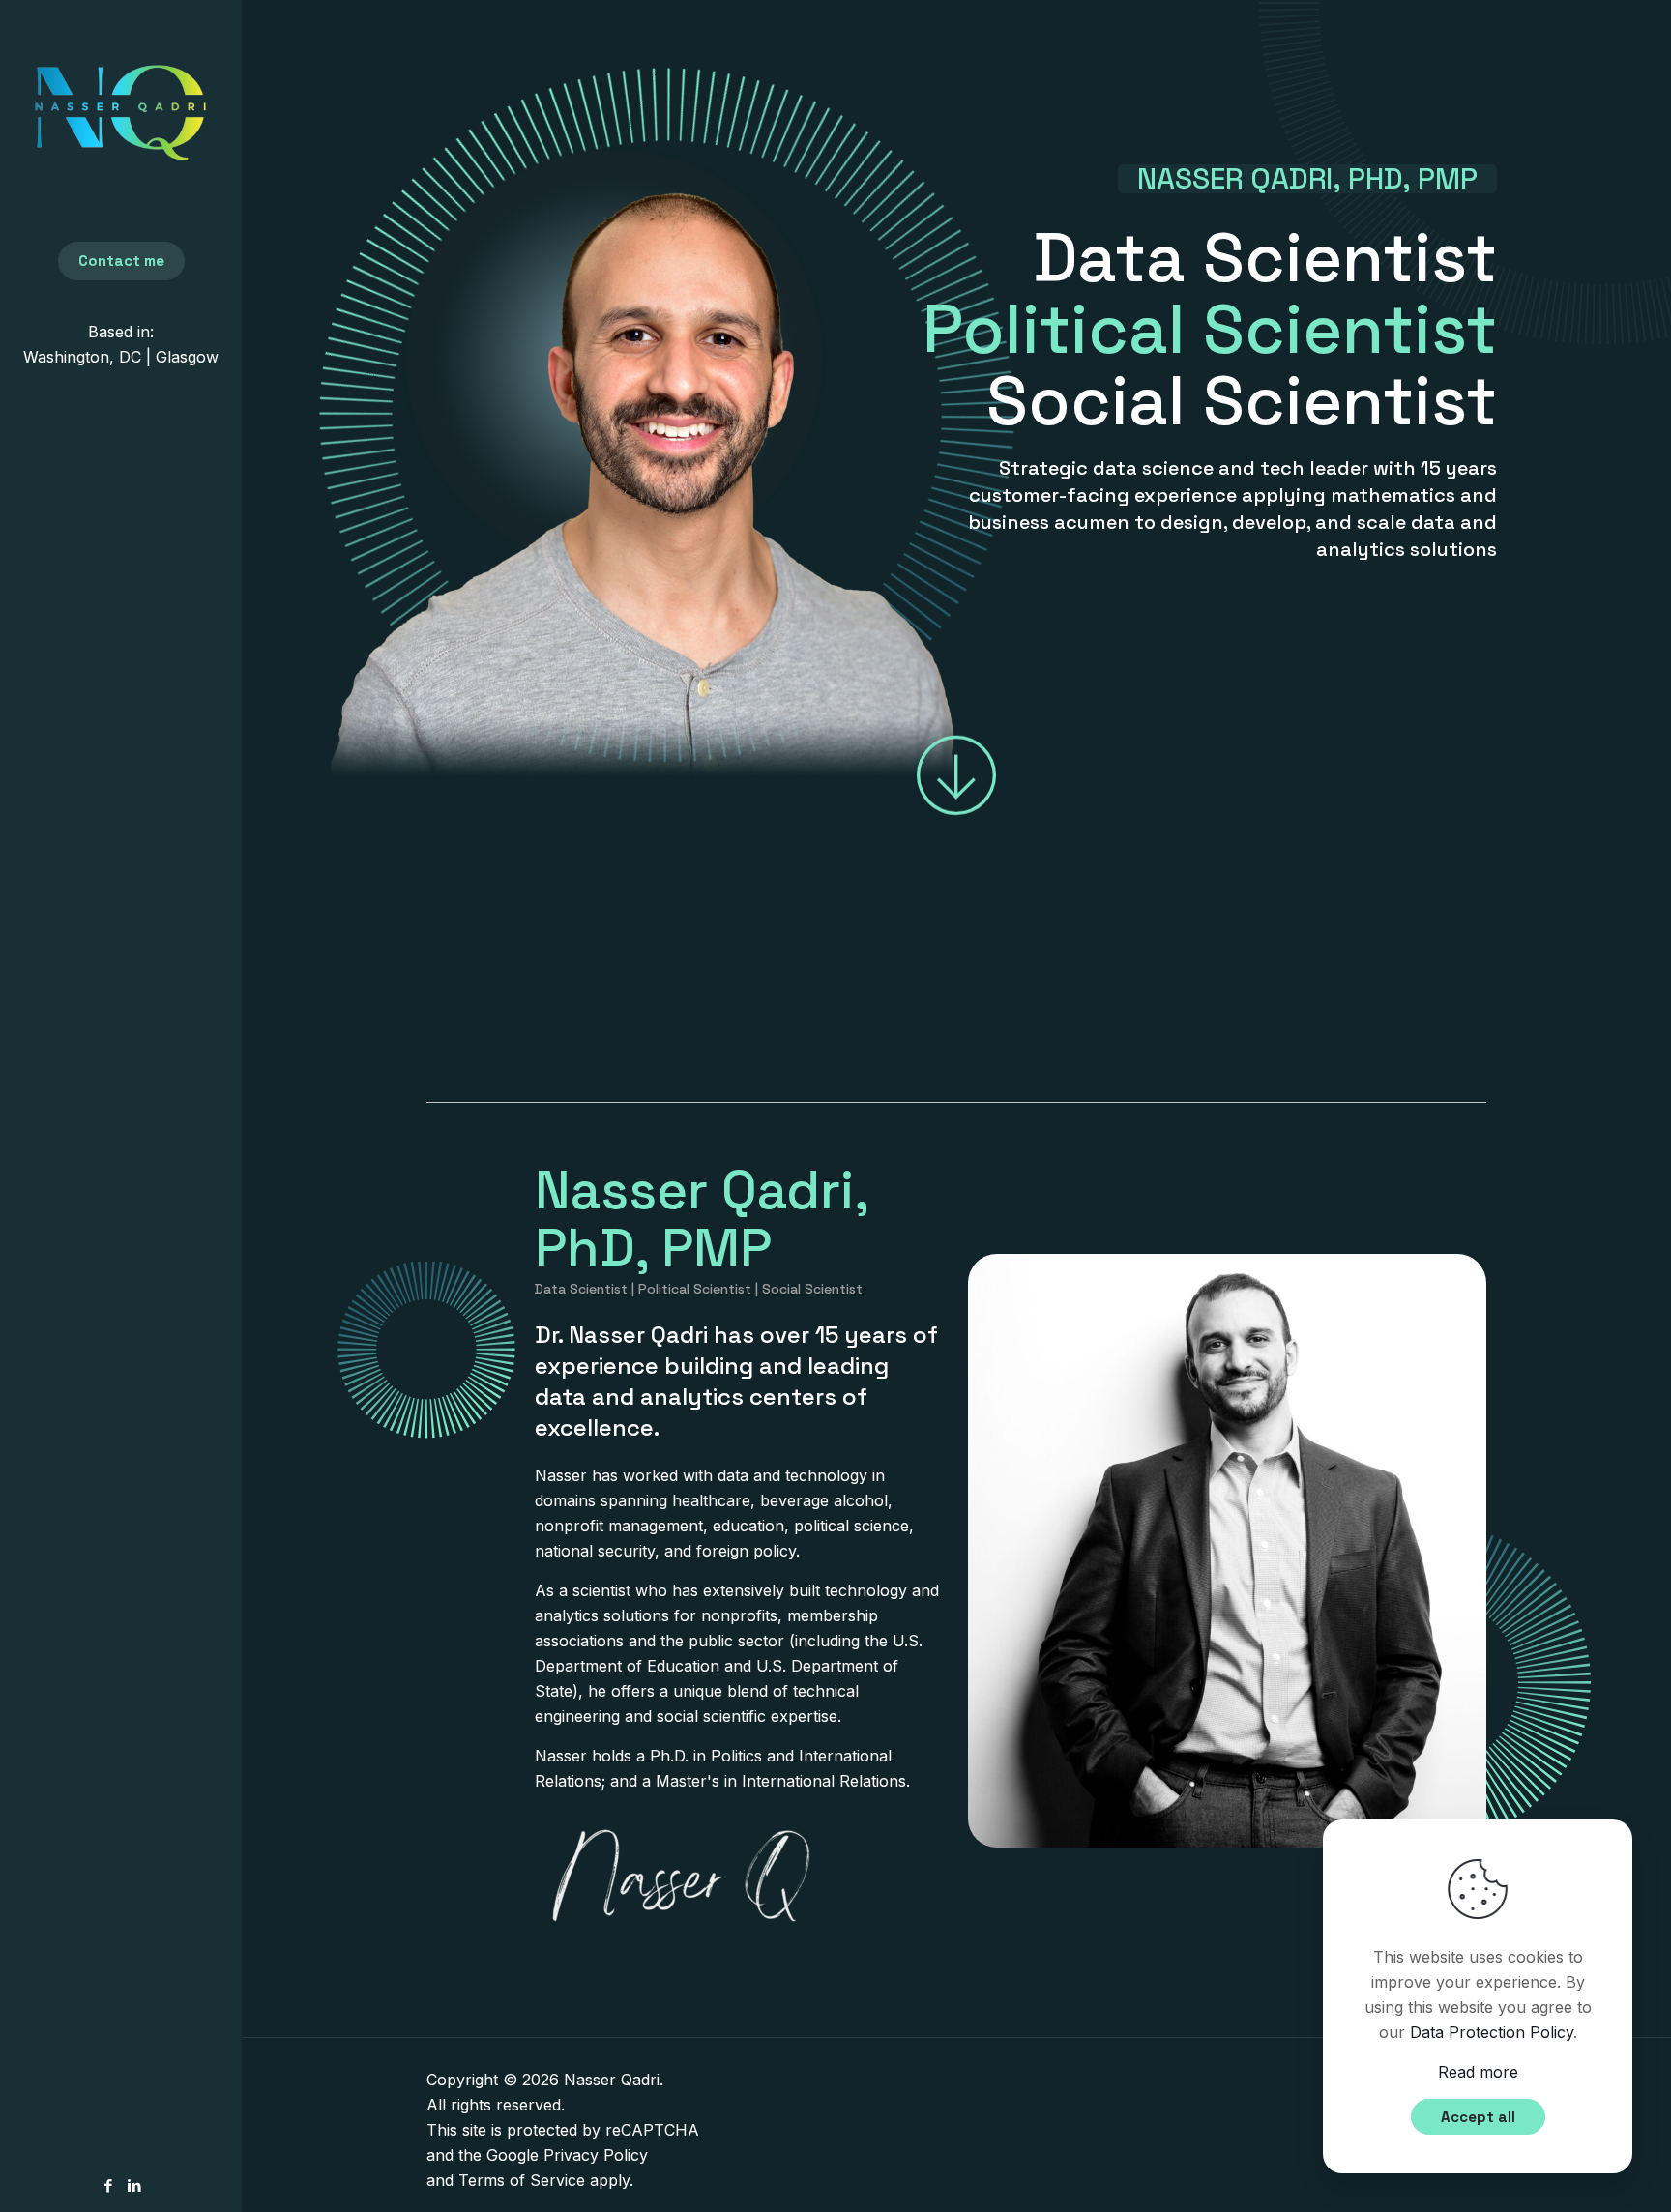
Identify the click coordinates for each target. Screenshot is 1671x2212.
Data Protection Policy (1492, 2032)
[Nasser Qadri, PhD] (121, 111)
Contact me (121, 261)
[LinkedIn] (134, 2185)
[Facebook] (108, 2185)
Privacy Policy (596, 2155)
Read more (1478, 2072)
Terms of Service (522, 2180)
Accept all (1478, 2117)
